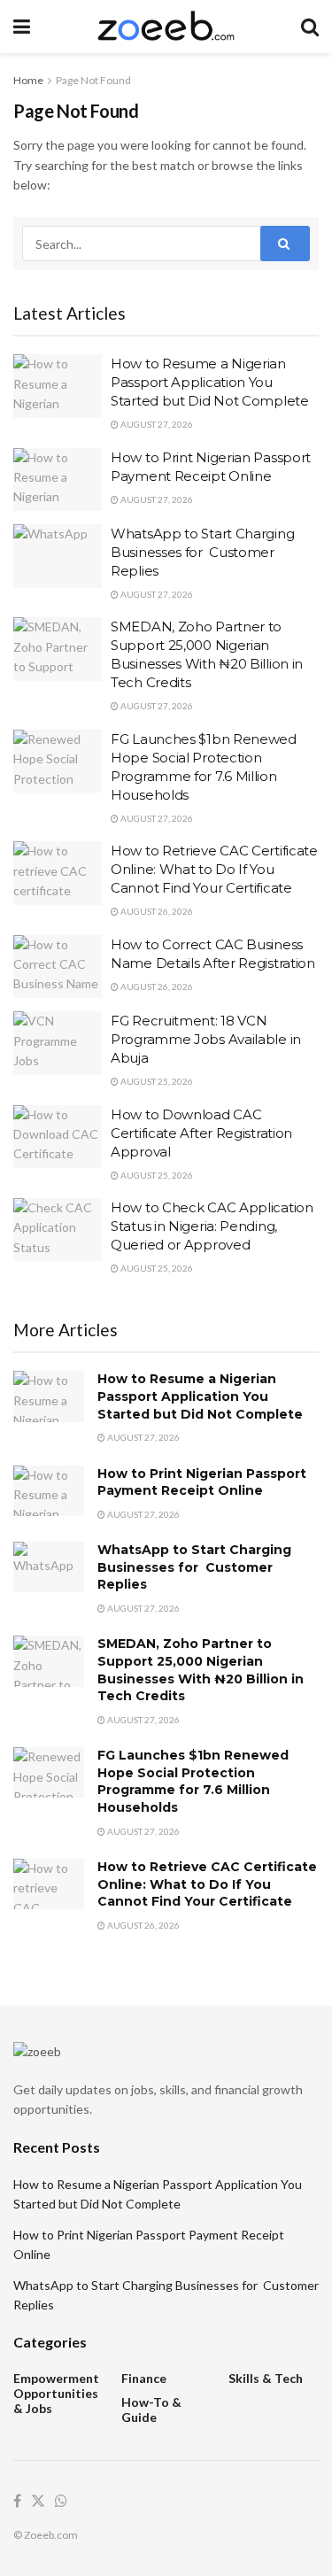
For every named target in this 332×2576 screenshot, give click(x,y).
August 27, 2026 (156, 424)
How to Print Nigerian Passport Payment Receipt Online (202, 1482)
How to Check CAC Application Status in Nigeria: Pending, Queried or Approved (212, 1226)
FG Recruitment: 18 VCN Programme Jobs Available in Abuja (206, 1039)
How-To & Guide (151, 2410)
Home (28, 80)
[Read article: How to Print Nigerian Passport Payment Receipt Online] (58, 480)
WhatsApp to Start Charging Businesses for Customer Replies (202, 552)
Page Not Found (93, 80)
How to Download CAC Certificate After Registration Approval (201, 1133)
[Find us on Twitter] (38, 2502)
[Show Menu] (22, 27)
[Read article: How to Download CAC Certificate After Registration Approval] (58, 1137)
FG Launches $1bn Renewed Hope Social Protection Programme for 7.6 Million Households (193, 1781)
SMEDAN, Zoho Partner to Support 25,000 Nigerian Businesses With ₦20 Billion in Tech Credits (201, 1670)
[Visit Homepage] (166, 27)
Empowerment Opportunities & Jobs (56, 2393)
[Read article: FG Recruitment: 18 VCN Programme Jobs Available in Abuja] (58, 1043)
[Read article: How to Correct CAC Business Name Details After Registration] (58, 967)
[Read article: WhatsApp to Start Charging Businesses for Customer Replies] (58, 556)
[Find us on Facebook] (17, 2502)
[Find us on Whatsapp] (61, 2502)
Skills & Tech (266, 2378)
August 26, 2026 (156, 911)
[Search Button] (310, 27)
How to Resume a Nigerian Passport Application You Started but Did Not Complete (210, 382)
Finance (144, 2378)
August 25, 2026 (156, 1081)
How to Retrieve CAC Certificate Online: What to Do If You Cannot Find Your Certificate (214, 869)
